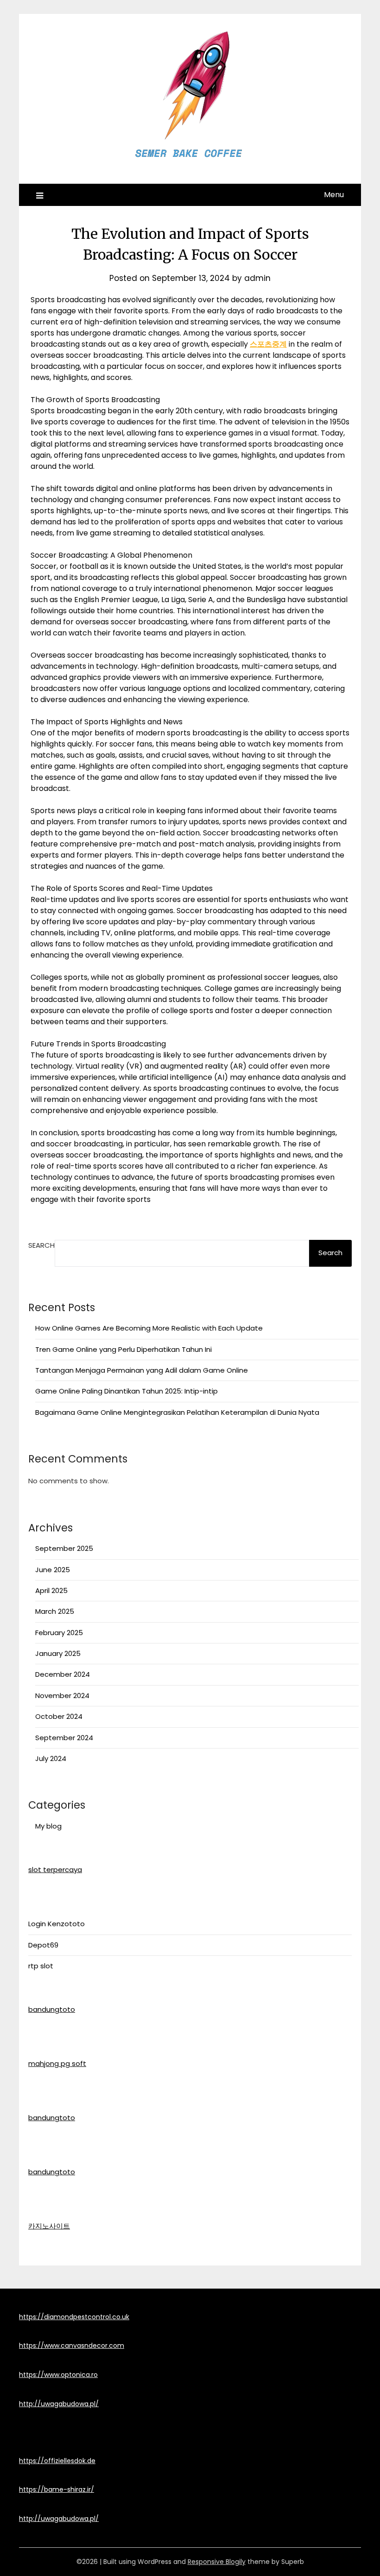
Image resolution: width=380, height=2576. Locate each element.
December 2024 (63, 1674)
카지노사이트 (49, 2226)
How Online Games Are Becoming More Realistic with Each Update (149, 1328)
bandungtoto (52, 2009)
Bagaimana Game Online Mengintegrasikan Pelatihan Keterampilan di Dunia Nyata (177, 1412)
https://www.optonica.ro (58, 2375)
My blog (48, 1826)
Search (41, 1245)
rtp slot (41, 1966)
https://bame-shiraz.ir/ (57, 2489)
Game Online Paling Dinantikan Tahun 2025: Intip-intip (127, 1391)
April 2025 (51, 1590)
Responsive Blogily (217, 2562)
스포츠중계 (268, 344)
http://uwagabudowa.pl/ (59, 2404)
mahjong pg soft (57, 2063)
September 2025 (64, 1548)
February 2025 (59, 1633)
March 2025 (55, 1611)
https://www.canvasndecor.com (72, 2346)
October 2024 (59, 1716)
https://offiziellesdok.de (57, 2461)
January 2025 (58, 1653)
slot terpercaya (55, 1870)
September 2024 (64, 1738)
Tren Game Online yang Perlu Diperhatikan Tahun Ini (123, 1349)
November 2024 (62, 1696)
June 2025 (53, 1570)
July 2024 (51, 1758)
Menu (334, 195)
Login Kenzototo (57, 1924)
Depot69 (43, 1945)
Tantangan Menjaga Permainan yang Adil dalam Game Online (142, 1370)
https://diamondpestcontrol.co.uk (74, 2317)
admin (257, 278)
